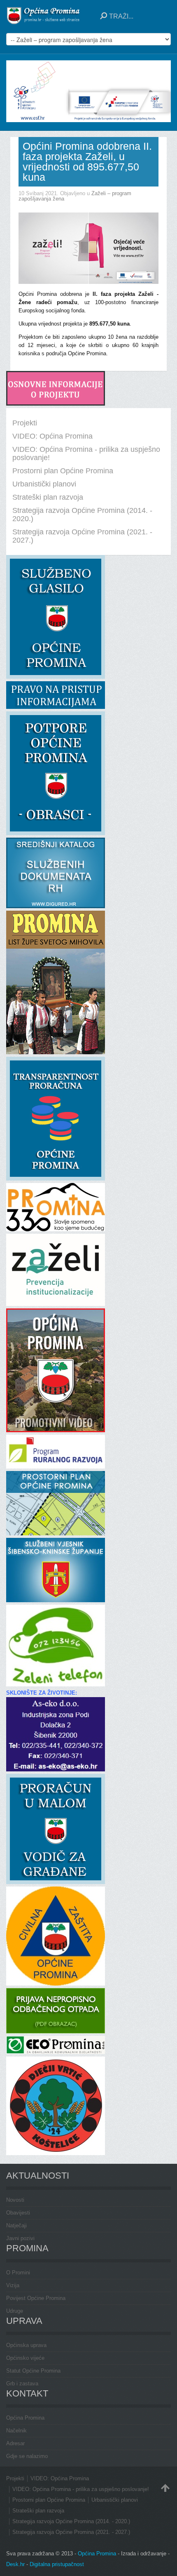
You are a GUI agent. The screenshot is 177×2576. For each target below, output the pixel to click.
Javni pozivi (20, 2238)
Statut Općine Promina (33, 2371)
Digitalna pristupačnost (57, 2564)
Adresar (15, 2443)
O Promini (18, 2273)
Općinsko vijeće (25, 2358)
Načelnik (16, 2431)
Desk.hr (15, 2564)
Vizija (13, 2285)
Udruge (15, 2311)
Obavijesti (18, 2213)
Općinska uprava (26, 2345)
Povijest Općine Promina (36, 2298)
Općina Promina (25, 2418)
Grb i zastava (22, 2384)
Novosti (15, 2200)
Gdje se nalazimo (27, 2456)
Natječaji (16, 2225)
